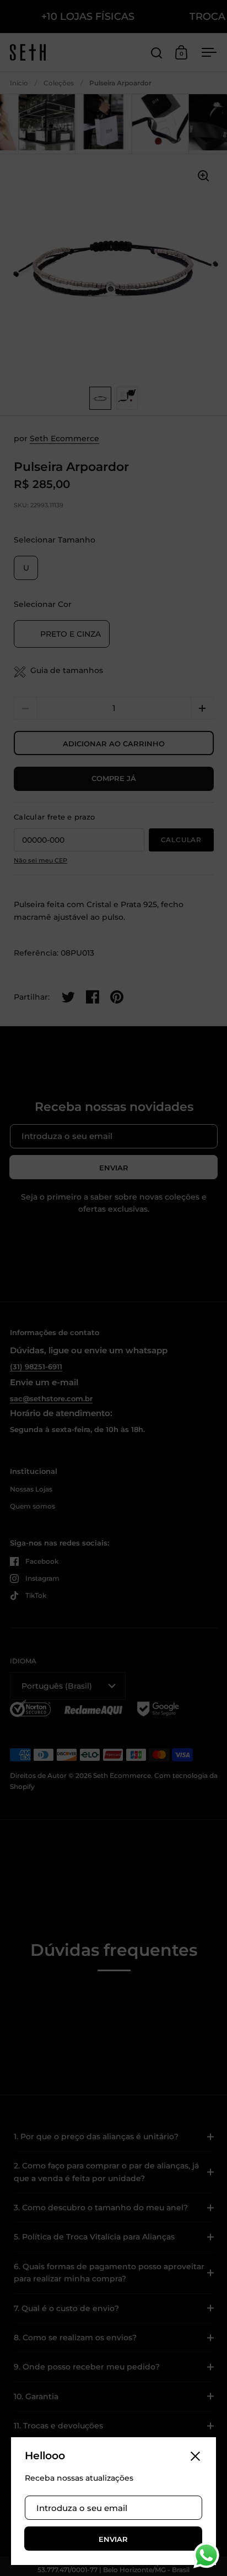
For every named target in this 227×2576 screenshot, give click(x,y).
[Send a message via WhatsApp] (206, 2555)
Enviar (113, 2539)
